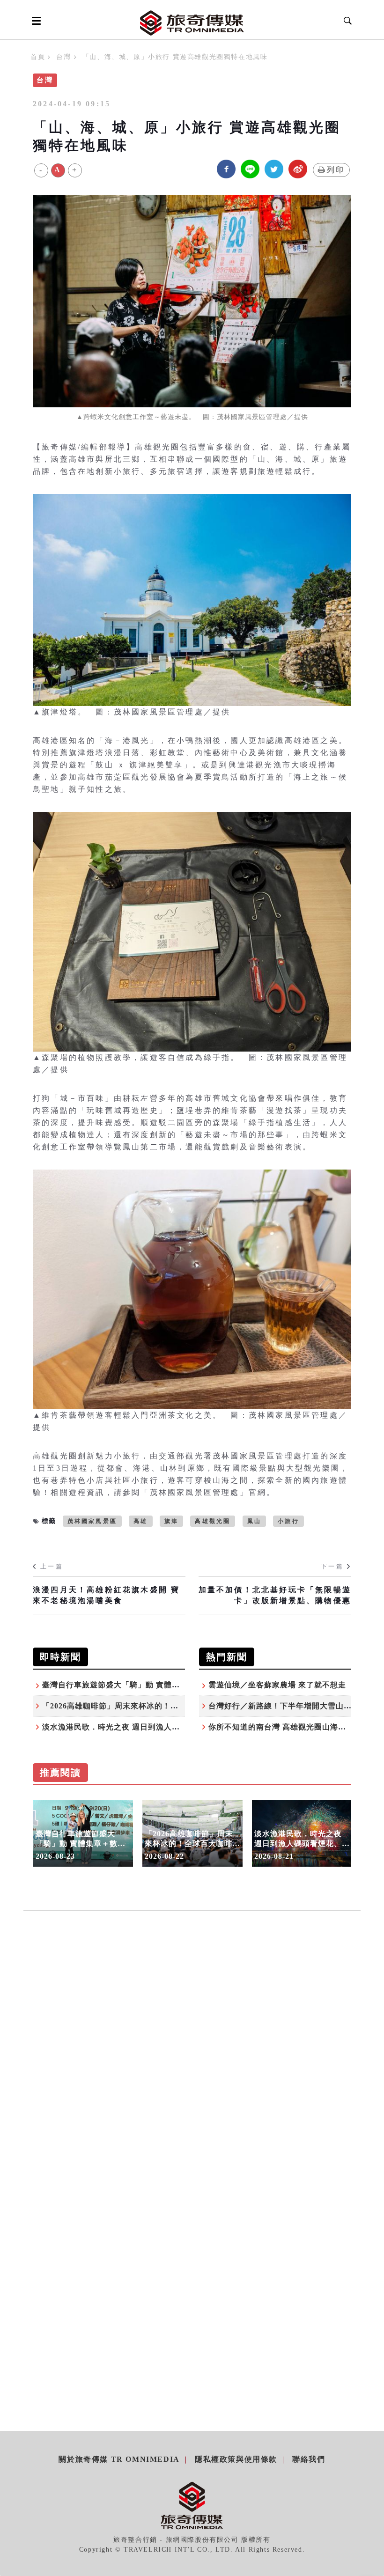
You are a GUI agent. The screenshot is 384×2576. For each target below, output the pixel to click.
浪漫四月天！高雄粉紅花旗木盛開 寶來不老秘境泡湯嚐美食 (106, 1595)
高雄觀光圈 (213, 1521)
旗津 (171, 1521)
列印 (336, 170)
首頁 (38, 57)
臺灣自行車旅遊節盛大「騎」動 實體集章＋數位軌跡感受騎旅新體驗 (163, 1685)
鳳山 (254, 1521)
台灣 (63, 57)
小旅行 (288, 1521)
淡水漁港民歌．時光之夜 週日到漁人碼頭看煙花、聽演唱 (143, 1727)
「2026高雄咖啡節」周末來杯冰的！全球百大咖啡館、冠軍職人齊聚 (162, 1706)
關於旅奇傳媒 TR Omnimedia (119, 2459)
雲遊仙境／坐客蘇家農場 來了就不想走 (277, 1685)
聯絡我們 (309, 2459)
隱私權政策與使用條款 (236, 2459)
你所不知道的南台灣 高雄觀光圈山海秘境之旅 (289, 1727)
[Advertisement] (192, 2022)
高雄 (140, 1521)
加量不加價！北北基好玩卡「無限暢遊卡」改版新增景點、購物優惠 (275, 1595)
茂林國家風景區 (92, 1521)
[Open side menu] (35, 21)
